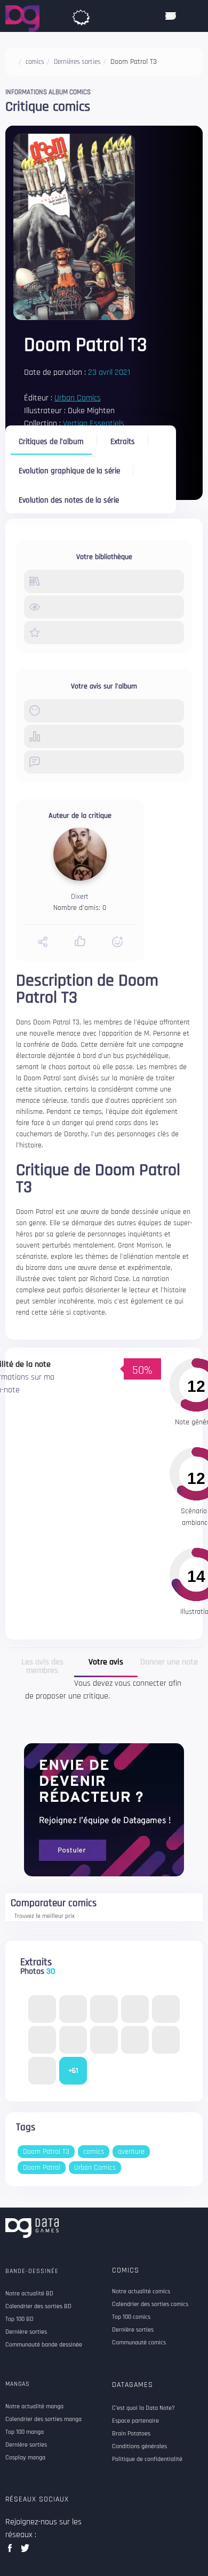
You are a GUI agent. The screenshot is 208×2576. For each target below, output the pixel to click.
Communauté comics (139, 2343)
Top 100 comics (131, 2317)
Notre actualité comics (141, 2292)
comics (94, 2152)
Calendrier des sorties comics (150, 2304)
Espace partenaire (135, 2421)
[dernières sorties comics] (81, 15)
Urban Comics (78, 398)
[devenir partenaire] (104, 1810)
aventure (131, 2152)
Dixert (80, 897)
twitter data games (25, 2551)
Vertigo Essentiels (94, 424)
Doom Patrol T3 (46, 2152)
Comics (126, 2270)
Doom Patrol (42, 2168)
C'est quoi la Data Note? (143, 2408)
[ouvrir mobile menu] (171, 16)
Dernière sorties (133, 2330)
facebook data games (12, 2551)
